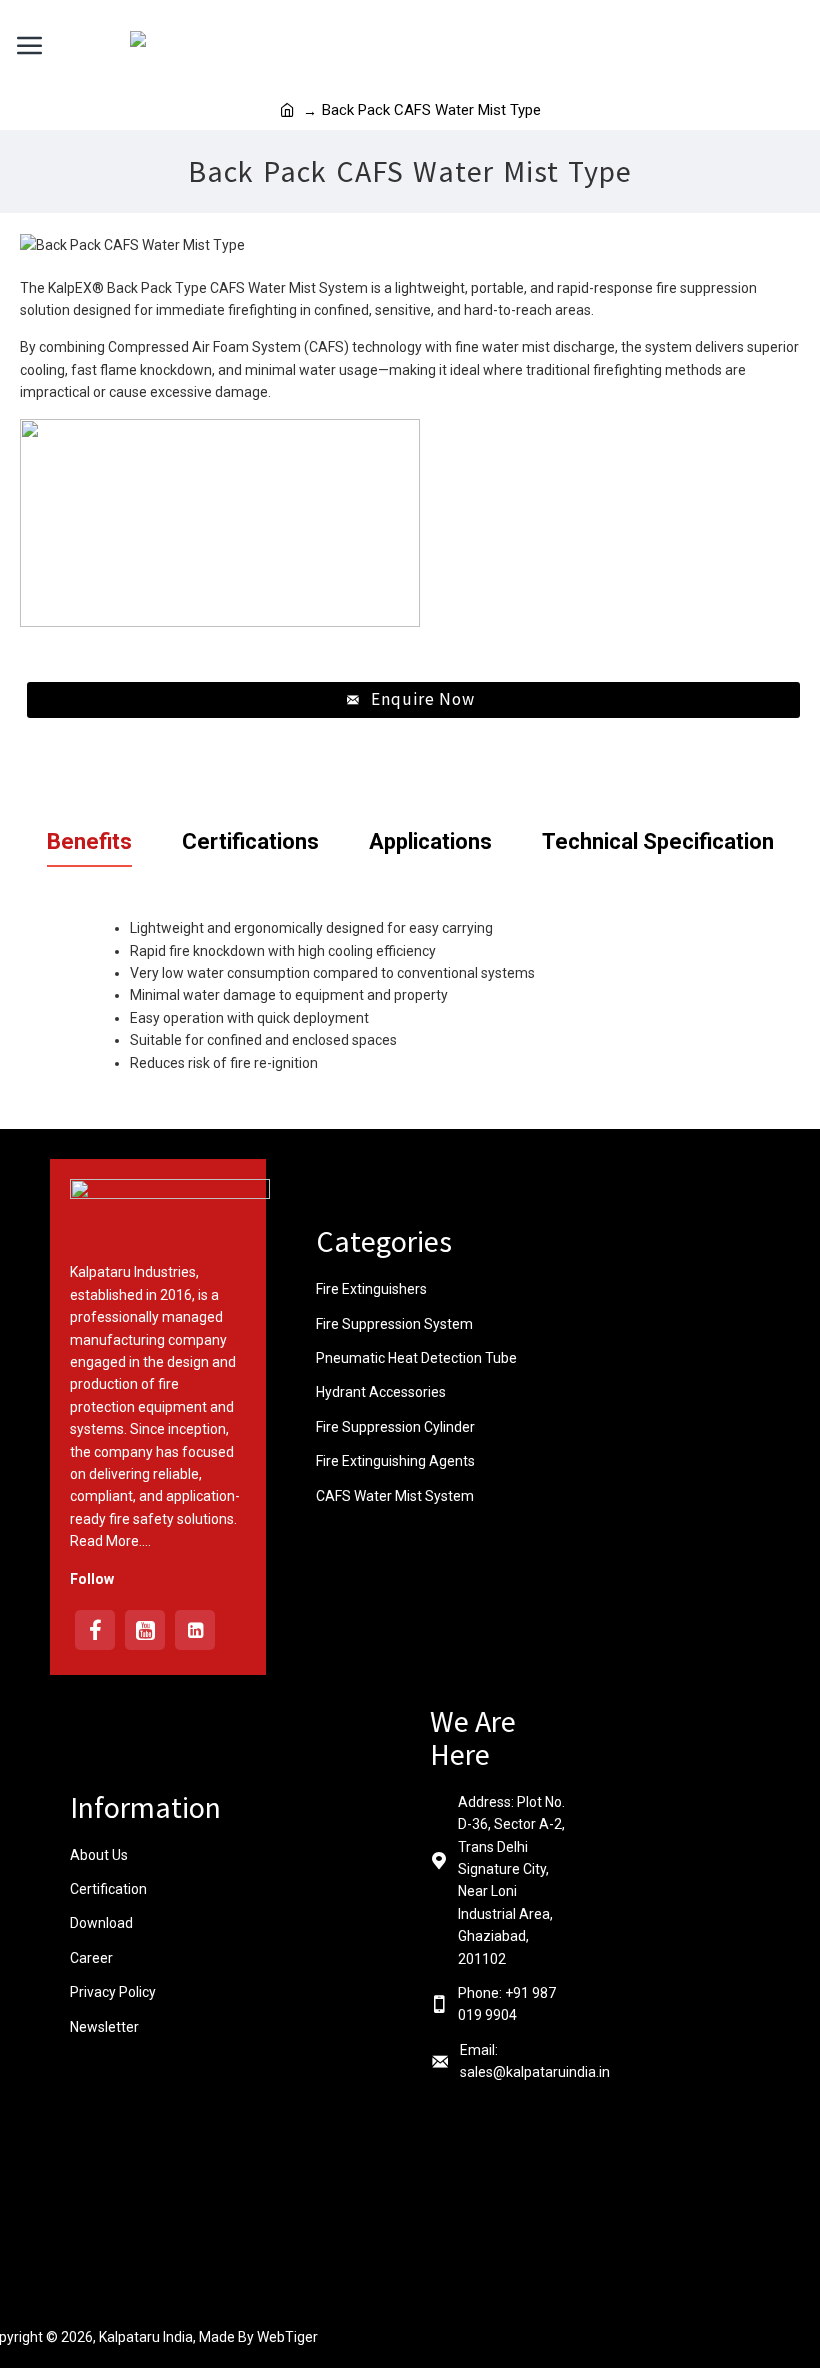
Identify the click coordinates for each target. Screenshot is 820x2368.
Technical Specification (658, 841)
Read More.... (110, 1541)
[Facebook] (95, 1630)
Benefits (89, 841)
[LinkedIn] (195, 1630)
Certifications (250, 841)
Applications (430, 841)
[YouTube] (145, 1630)
